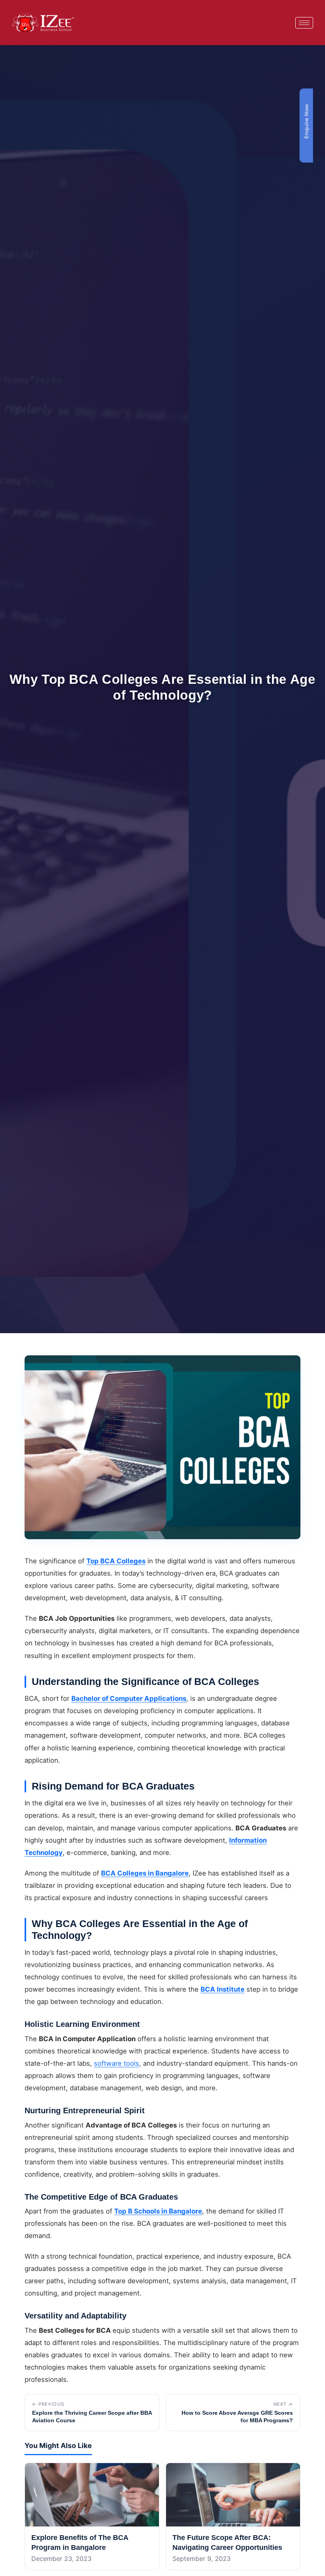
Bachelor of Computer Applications (129, 1698)
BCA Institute (223, 1989)
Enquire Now (306, 121)
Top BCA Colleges (116, 1561)
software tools (117, 2063)
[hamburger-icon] (304, 23)
